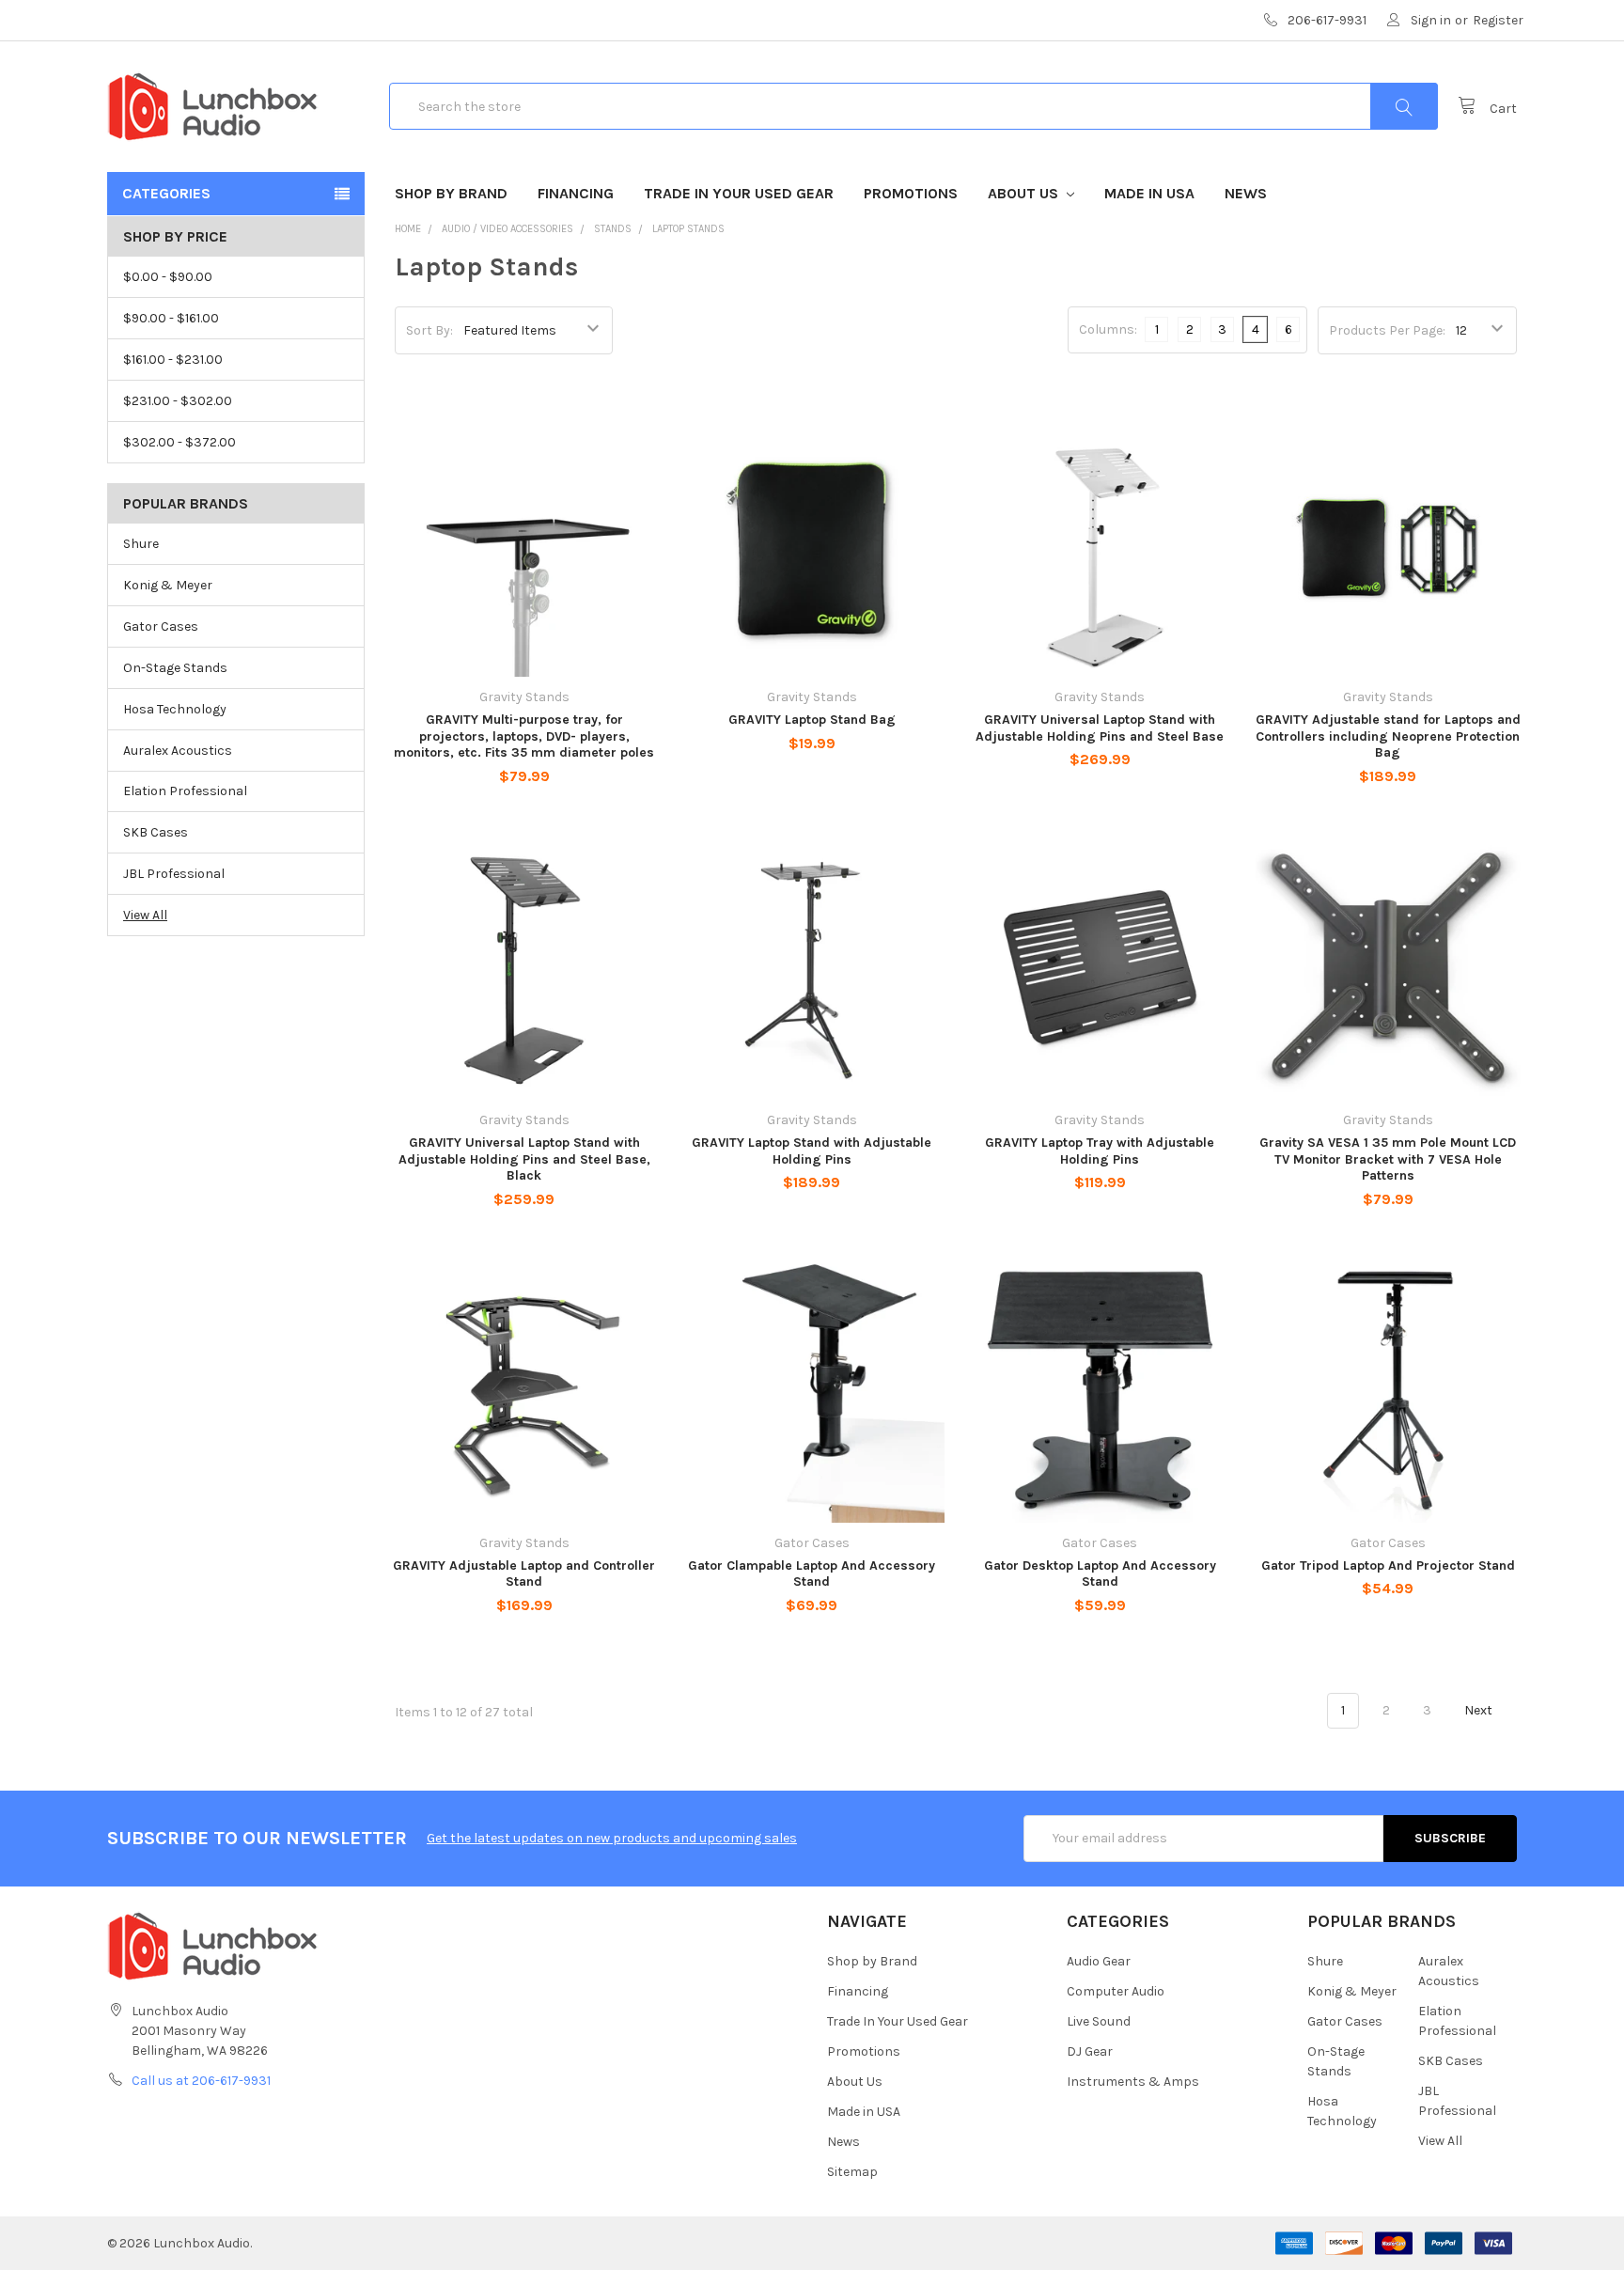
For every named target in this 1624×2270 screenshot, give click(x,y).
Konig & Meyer (168, 585)
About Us (1025, 193)
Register (1498, 20)
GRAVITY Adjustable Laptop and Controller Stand (524, 1574)
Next (1480, 1710)
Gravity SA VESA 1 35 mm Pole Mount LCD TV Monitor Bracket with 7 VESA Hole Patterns (1388, 1159)
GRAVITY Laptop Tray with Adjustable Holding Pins (1100, 1151)
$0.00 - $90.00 (168, 277)
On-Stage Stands (175, 668)
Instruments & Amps (1133, 2082)
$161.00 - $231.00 (173, 360)
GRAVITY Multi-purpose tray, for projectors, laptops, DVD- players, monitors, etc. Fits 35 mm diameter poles (524, 736)
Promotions (911, 193)
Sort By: (429, 330)
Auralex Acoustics (178, 751)
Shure (141, 544)
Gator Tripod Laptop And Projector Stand (1388, 1566)
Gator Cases (161, 626)
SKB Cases (156, 832)
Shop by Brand (451, 193)
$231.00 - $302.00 (178, 401)
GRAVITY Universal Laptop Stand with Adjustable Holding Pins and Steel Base (1100, 728)
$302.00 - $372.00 (180, 442)
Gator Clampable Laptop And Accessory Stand (812, 1574)
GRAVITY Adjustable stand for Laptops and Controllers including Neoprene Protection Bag (1388, 736)
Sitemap (852, 2172)
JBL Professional (174, 874)
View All (145, 915)
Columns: (1108, 329)
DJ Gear (1090, 2051)
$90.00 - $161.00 (171, 318)
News (1246, 193)
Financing (576, 193)
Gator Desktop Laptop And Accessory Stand (1100, 1574)
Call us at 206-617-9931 (201, 2081)
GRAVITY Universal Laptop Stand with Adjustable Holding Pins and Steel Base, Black (524, 1159)
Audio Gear (1099, 1961)
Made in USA (1149, 193)
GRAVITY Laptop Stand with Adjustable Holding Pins (812, 1151)
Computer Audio (1116, 1991)
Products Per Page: (1387, 330)
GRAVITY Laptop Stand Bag (812, 720)
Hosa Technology (175, 709)
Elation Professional (185, 791)
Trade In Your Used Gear (739, 193)
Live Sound (1099, 2021)
